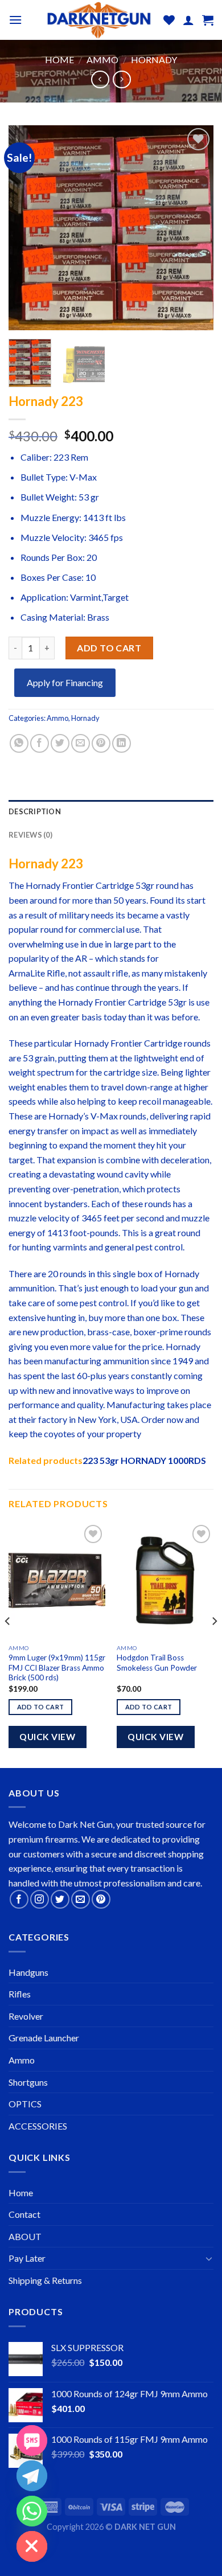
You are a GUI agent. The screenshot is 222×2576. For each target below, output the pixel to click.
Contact (24, 2214)
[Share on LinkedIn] (122, 743)
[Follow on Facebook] (19, 1899)
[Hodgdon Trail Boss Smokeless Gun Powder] (165, 1580)
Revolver (26, 2016)
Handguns (28, 1972)
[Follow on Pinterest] (101, 1899)
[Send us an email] (81, 1899)
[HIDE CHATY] (32, 2546)
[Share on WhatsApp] (19, 743)
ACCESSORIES (38, 2126)
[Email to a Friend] (81, 743)
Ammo (102, 60)
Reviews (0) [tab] (30, 835)
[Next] (195, 228)
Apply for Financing (65, 682)
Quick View (47, 1737)
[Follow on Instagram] (40, 1899)
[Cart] (208, 20)
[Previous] (27, 228)
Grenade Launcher (44, 2038)
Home (59, 60)
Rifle (56, 973)
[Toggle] (209, 2258)
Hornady (154, 60)
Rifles (20, 1994)
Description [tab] (35, 811)
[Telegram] (32, 2476)
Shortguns (28, 2082)
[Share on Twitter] (60, 743)
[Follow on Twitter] (60, 1899)
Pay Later (27, 2258)
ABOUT (25, 2236)
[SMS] (32, 2440)
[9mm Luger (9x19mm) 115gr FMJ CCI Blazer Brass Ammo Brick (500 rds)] (57, 1580)
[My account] (188, 20)
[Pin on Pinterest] (101, 743)
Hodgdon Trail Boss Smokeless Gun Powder (157, 1663)
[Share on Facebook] (40, 743)
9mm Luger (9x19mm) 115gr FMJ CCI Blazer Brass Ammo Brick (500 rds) (57, 1668)
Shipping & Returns (45, 2280)
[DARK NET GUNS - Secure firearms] (98, 20)
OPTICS (25, 2104)
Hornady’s (69, 1116)
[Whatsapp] (32, 2511)
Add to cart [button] (41, 1707)
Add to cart (109, 648)
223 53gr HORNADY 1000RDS (144, 1460)
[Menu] (15, 20)
